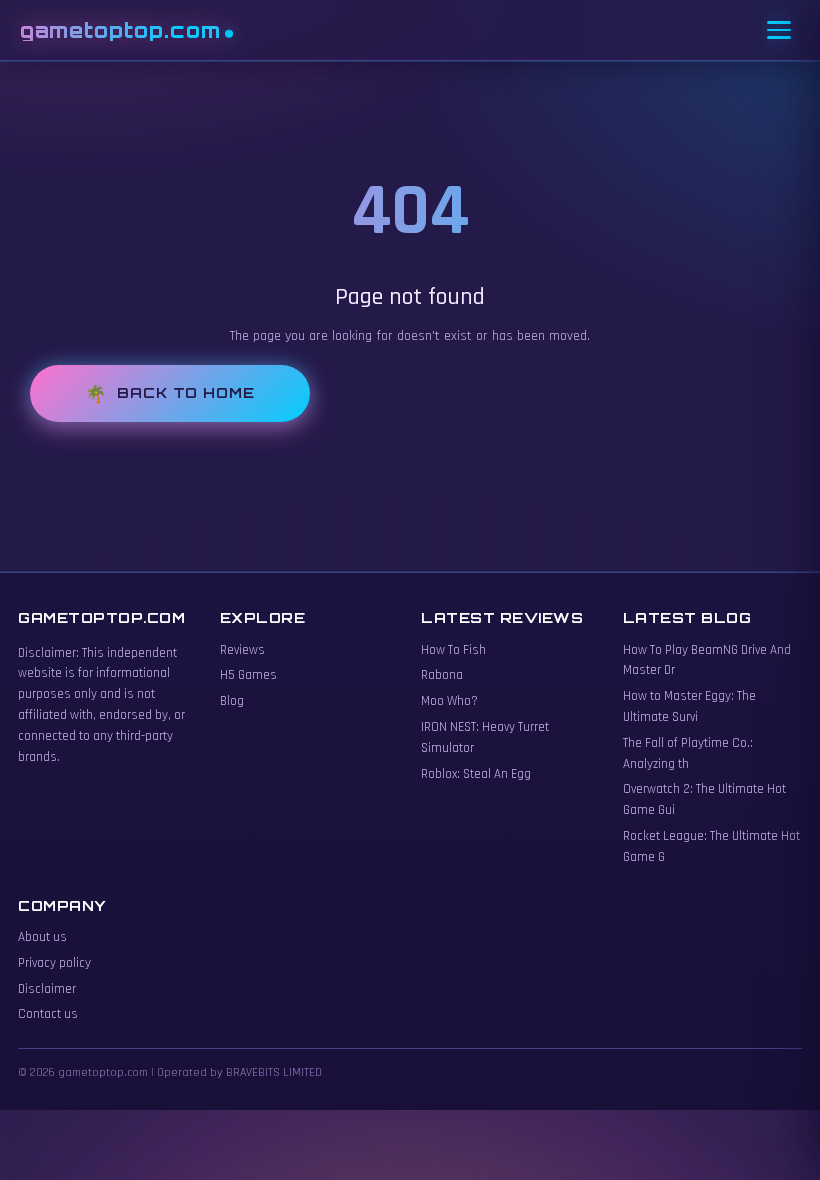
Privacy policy (54, 963)
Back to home (186, 392)
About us (42, 937)
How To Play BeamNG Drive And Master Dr (707, 660)
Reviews (242, 650)
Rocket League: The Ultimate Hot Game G (711, 846)
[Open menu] (779, 30)
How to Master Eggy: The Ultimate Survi (689, 706)
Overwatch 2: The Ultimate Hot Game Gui (704, 799)
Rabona (442, 675)
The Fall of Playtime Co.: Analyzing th (688, 753)
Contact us (48, 1014)
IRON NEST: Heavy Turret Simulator (485, 737)
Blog (232, 701)
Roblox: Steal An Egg (476, 774)
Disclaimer (47, 989)
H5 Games (248, 675)
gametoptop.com (121, 30)
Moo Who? (449, 701)
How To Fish (453, 650)
